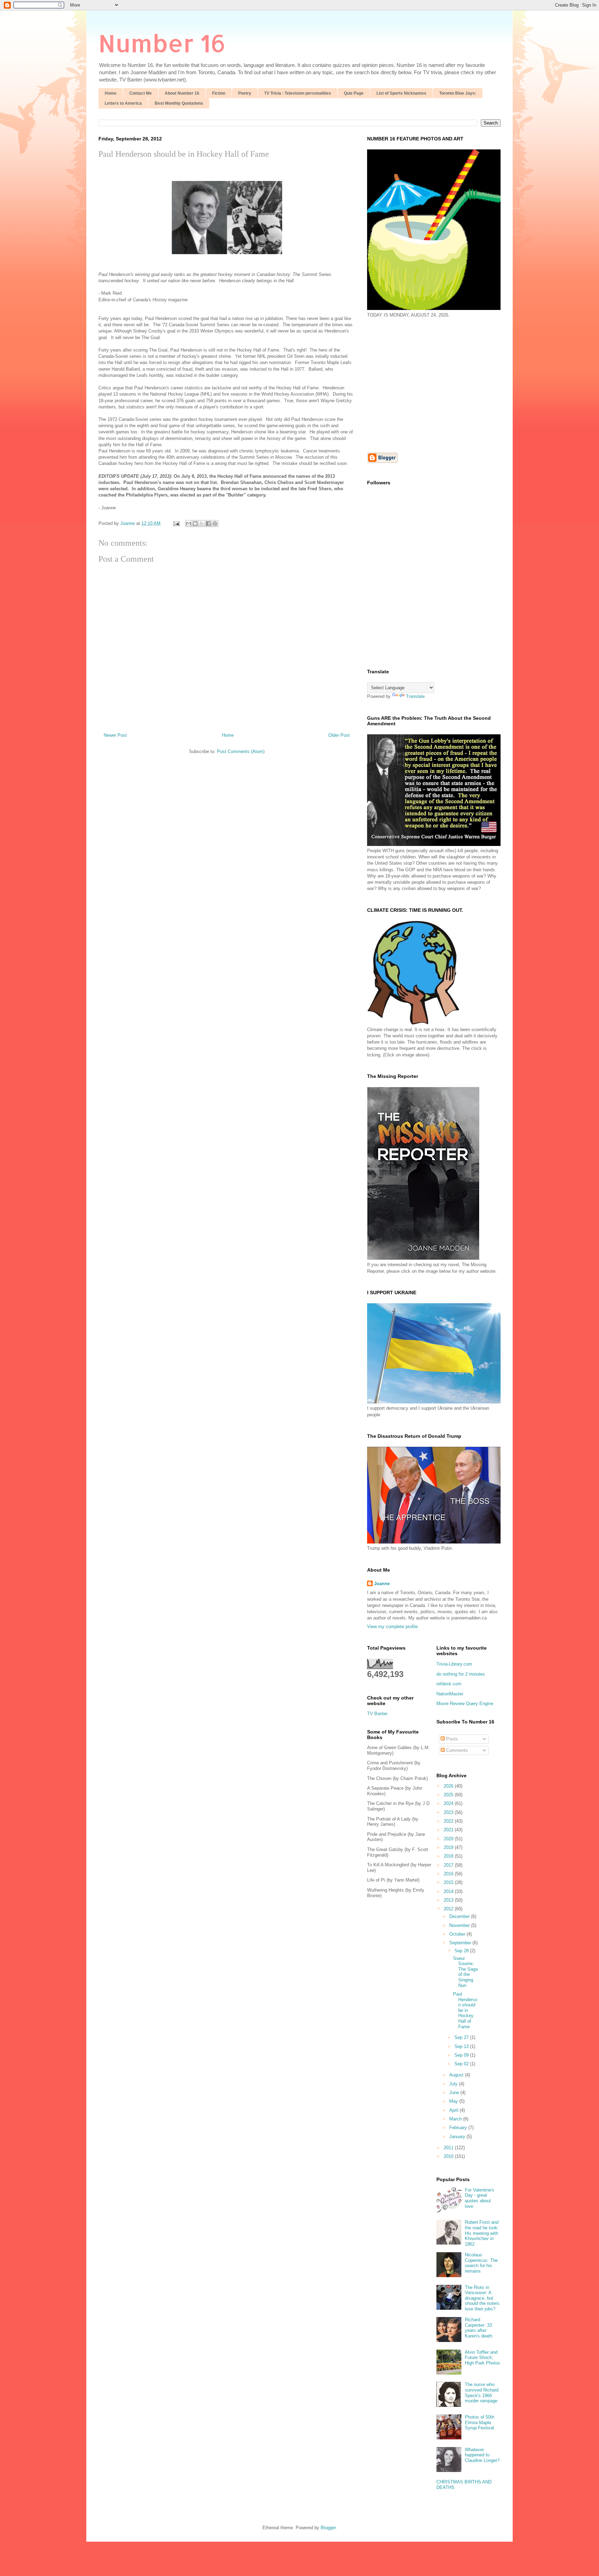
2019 (449, 1847)
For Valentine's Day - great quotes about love (480, 2198)
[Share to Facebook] (208, 524)
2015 (449, 1882)
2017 (449, 1865)
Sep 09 (462, 2055)
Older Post (339, 735)
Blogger (328, 2528)
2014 (449, 1891)
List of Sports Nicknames (401, 93)
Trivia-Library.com (454, 1664)
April (454, 2110)
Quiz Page (354, 93)
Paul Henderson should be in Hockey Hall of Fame (465, 2010)
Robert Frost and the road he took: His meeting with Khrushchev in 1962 (482, 2233)
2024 (449, 1803)
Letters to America (123, 103)
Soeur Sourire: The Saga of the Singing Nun (465, 1972)
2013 (449, 1900)
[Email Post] (176, 523)
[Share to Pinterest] (215, 524)
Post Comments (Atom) (241, 751)
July (454, 2084)
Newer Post (115, 735)
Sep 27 (462, 2037)
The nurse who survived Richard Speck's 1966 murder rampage (482, 2393)
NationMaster (450, 1694)
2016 (449, 1874)
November (460, 1925)
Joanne (382, 1584)
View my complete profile (392, 1627)
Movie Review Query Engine (465, 1704)
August (457, 2075)
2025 (449, 1795)
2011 (449, 2148)
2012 (449, 1909)
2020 (449, 1839)
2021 (449, 1830)
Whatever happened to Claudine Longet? (482, 2455)
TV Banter (377, 1714)
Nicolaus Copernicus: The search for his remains (481, 2263)
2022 (449, 1821)
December (460, 1916)
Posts (451, 1739)
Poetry (245, 93)
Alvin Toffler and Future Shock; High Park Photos (483, 2358)
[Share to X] (202, 524)
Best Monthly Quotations (179, 103)
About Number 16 (182, 93)
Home (111, 93)
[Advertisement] (425, 384)
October (458, 1934)
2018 (449, 1856)
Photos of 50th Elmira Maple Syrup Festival (480, 2422)
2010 (449, 2156)
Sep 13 (462, 2046)
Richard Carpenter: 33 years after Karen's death (479, 2328)
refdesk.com (449, 1684)
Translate (415, 696)
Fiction (219, 93)
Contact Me (141, 93)
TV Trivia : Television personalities (298, 93)
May (454, 2101)
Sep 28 (462, 1951)
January (458, 2137)
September (461, 1943)
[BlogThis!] (195, 524)
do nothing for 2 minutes (461, 1674)
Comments (456, 1750)
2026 (449, 1786)
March (456, 2119)
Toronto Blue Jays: (458, 93)
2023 (449, 1812)
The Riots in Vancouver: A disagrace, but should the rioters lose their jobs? (482, 2298)
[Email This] (189, 524)
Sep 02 (462, 2064)
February (459, 2128)
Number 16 (162, 43)
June (455, 2093)
